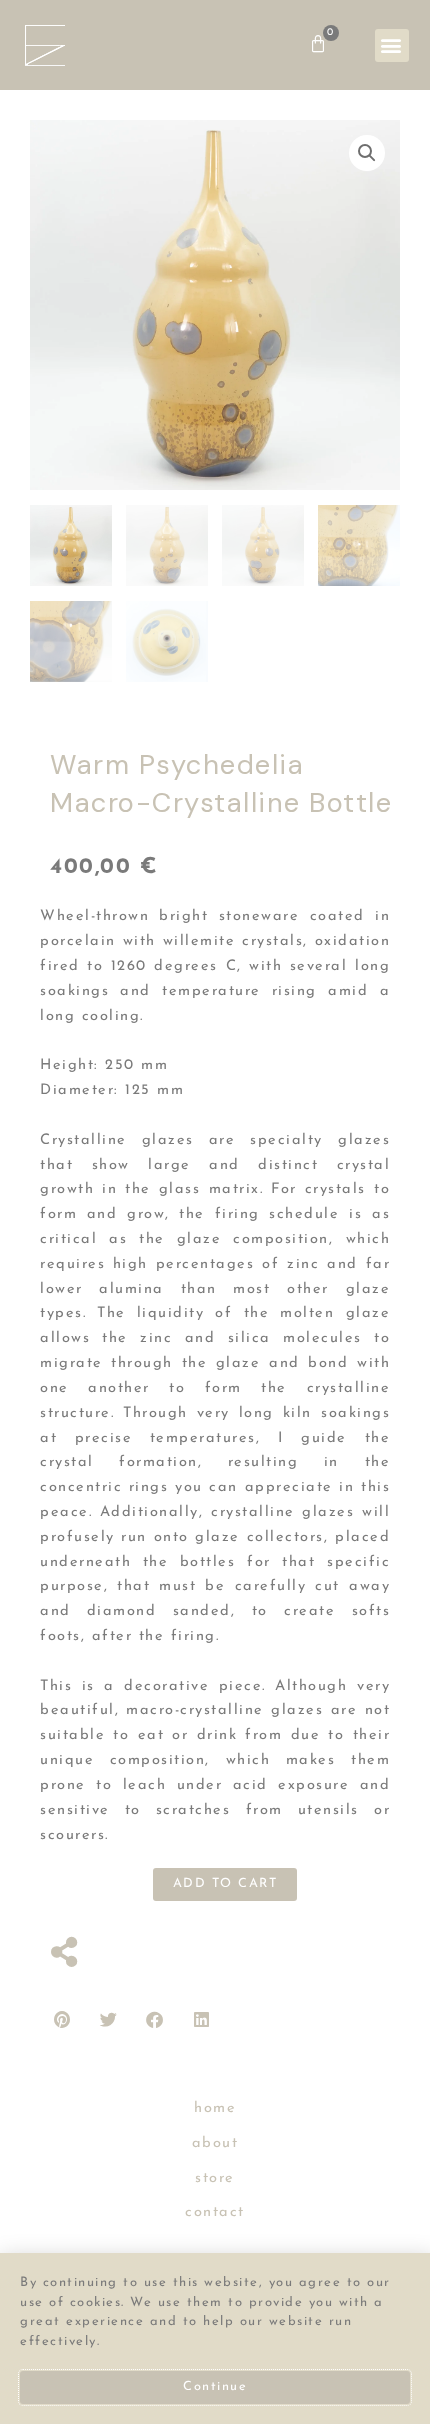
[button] (392, 45)
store (215, 2178)
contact (215, 2212)
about (215, 2143)
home (215, 2108)
